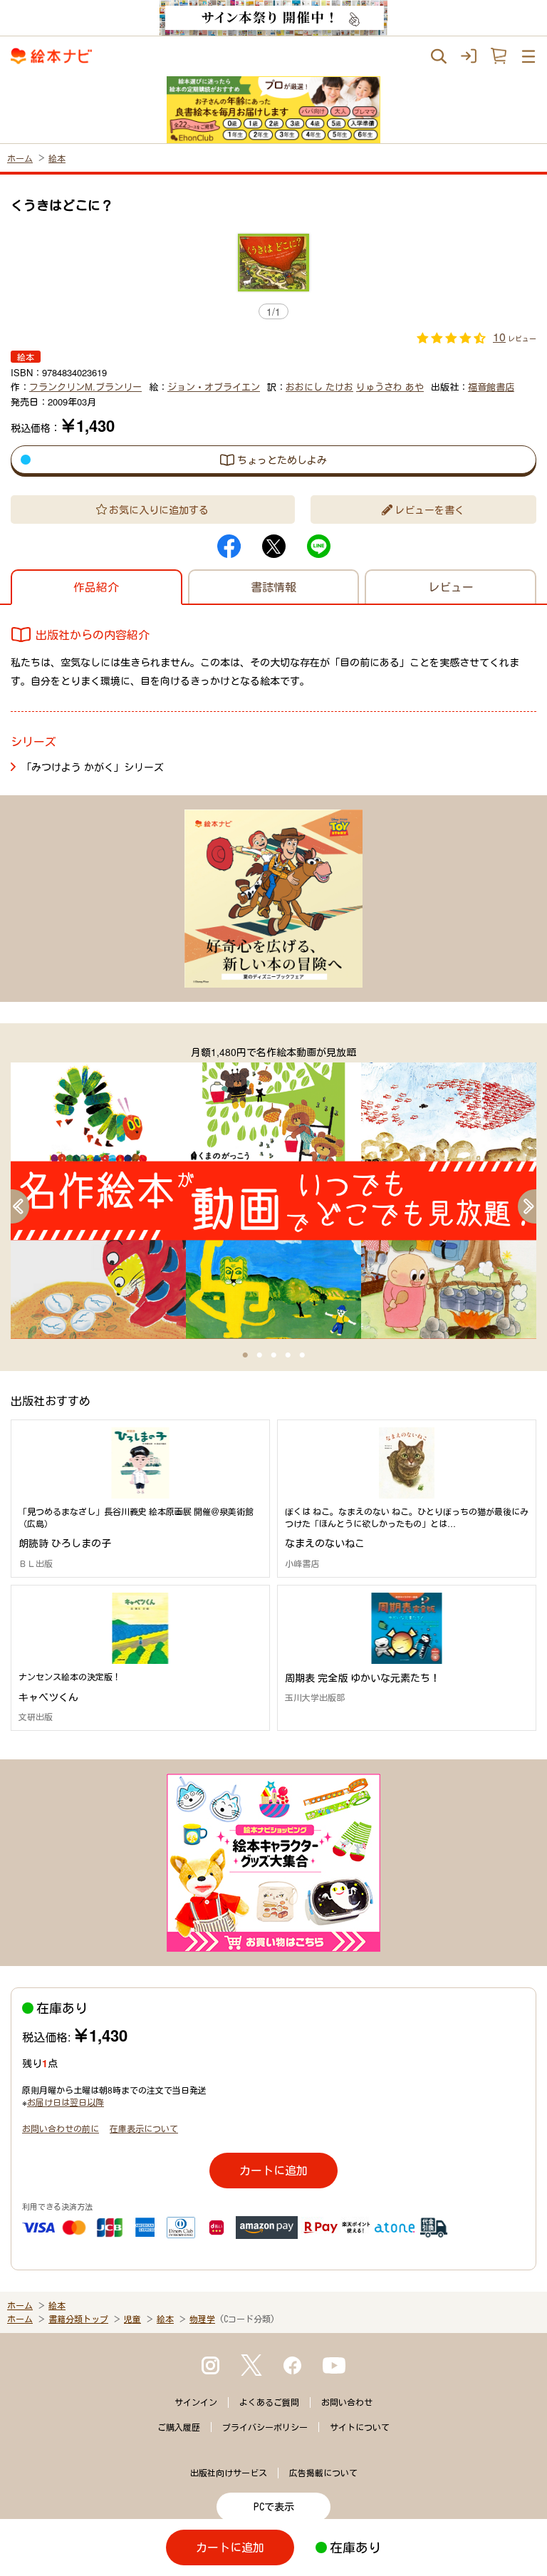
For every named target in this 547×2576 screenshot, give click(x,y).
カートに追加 (273, 2170)
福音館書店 (491, 387)
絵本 (57, 158)
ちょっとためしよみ (282, 460)
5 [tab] (302, 1355)
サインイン (196, 2402)
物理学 (202, 2319)
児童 (132, 2319)
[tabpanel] (273, 1191)
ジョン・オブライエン (214, 387)
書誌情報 (273, 587)
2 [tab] (259, 1355)
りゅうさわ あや (390, 387)
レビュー (451, 587)
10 (499, 337)
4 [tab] (288, 1355)
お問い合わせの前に (61, 2128)
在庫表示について (144, 2128)
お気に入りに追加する (159, 509)
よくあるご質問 (269, 2402)
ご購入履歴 (179, 2427)
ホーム (20, 158)
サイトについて (360, 2427)
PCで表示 (274, 2507)
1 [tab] (245, 1355)
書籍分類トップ (78, 2319)
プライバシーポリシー (265, 2427)
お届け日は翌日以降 (66, 2102)
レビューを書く (429, 509)
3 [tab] (273, 1355)
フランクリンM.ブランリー (85, 387)
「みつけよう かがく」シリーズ (93, 767)
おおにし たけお (319, 387)
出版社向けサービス (229, 2473)
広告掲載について (323, 2473)
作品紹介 (96, 587)
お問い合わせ (347, 2402)
